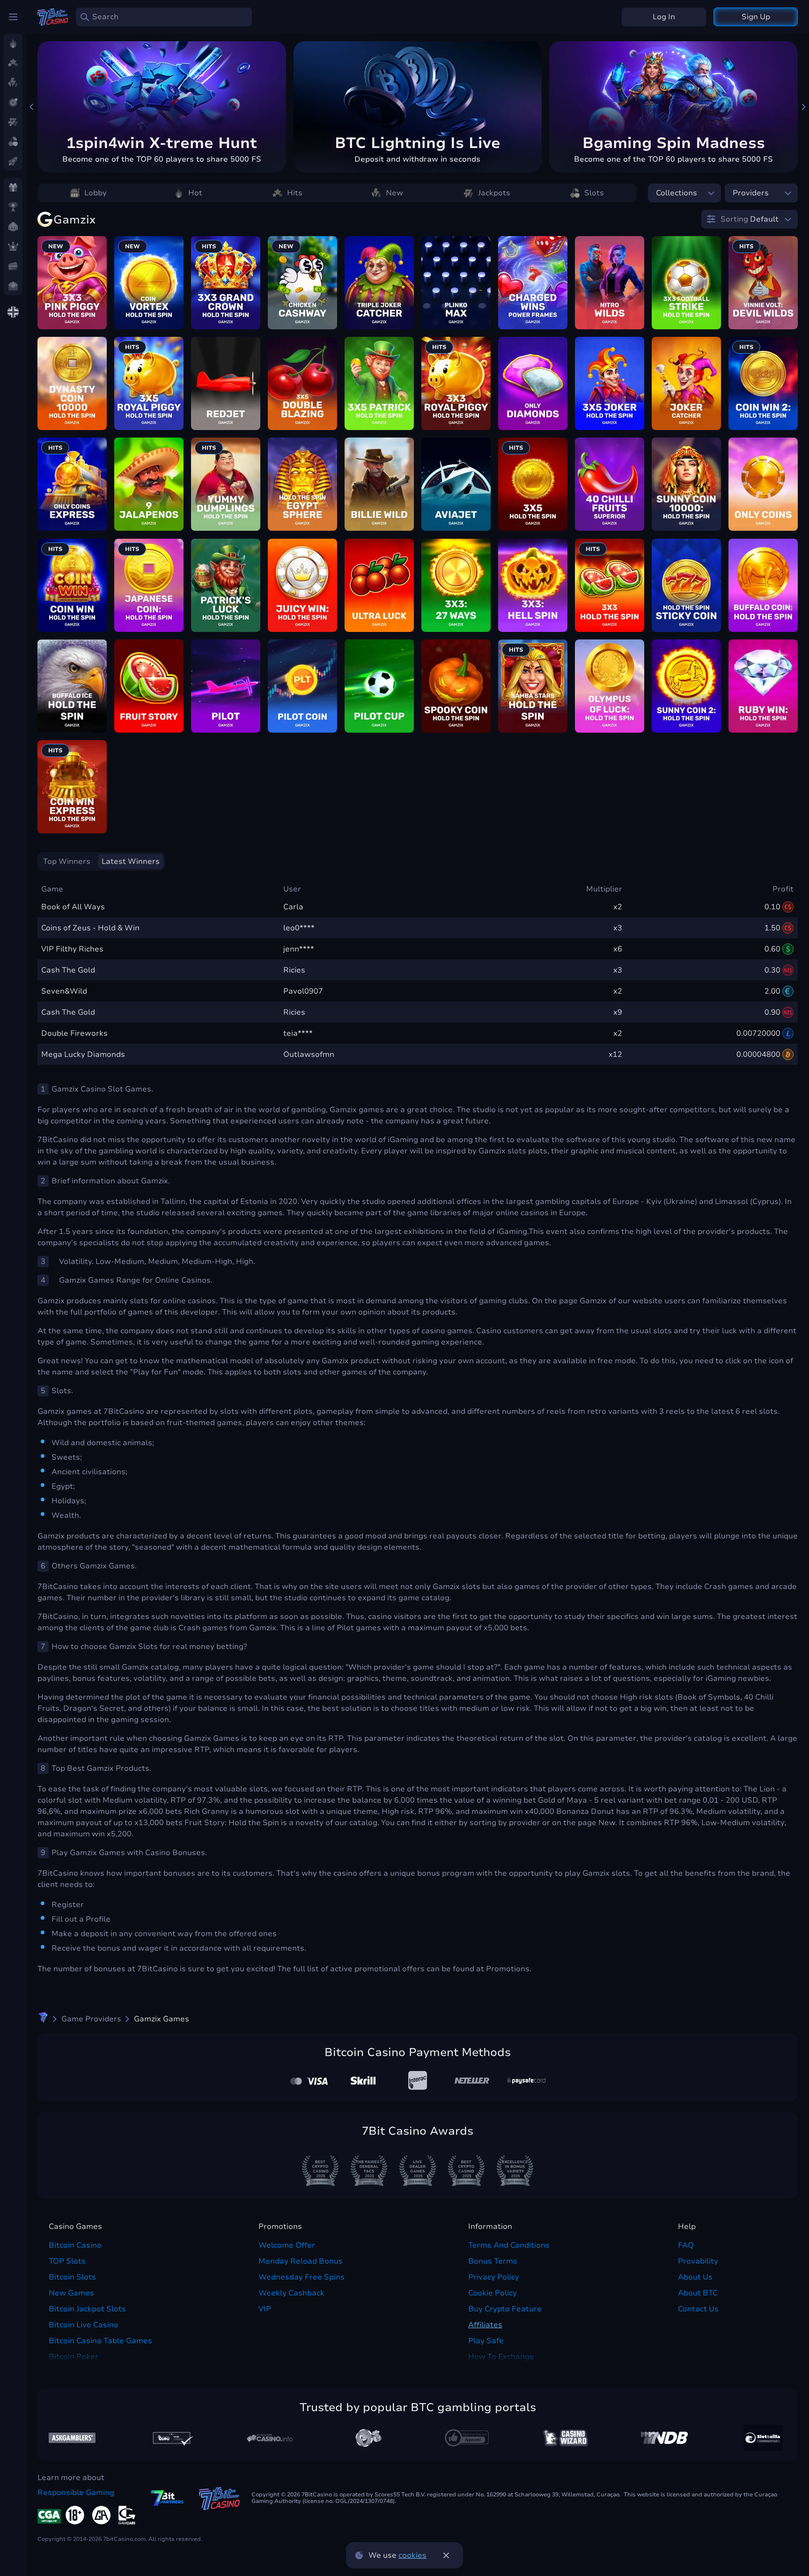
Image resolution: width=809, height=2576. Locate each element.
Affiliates (485, 2325)
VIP (265, 2309)
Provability (698, 2261)
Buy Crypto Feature (505, 2309)
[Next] (803, 107)
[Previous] (32, 107)
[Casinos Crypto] (566, 2438)
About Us (695, 2277)
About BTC (698, 2293)
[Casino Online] (467, 2438)
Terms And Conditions (509, 2245)
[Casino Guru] (171, 2438)
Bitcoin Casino (75, 2245)
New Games (71, 2293)
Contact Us (698, 2309)
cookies (412, 2555)
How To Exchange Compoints (501, 2362)
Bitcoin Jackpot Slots (87, 2309)
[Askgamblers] (72, 2438)
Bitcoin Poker (74, 2357)
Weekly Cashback (291, 2293)
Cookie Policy (493, 2293)
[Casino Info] (270, 2438)
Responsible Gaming (76, 2493)
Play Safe (486, 2341)
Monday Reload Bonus (301, 2261)
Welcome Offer (287, 2245)
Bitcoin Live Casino (84, 2325)
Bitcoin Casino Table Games (100, 2341)
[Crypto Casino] (43, 2019)
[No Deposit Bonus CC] (664, 2438)
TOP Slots (67, 2261)
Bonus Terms (493, 2261)
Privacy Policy (494, 2277)
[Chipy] (368, 2438)
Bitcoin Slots (72, 2277)
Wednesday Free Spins (302, 2277)
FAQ (686, 2245)
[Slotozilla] (763, 2438)
